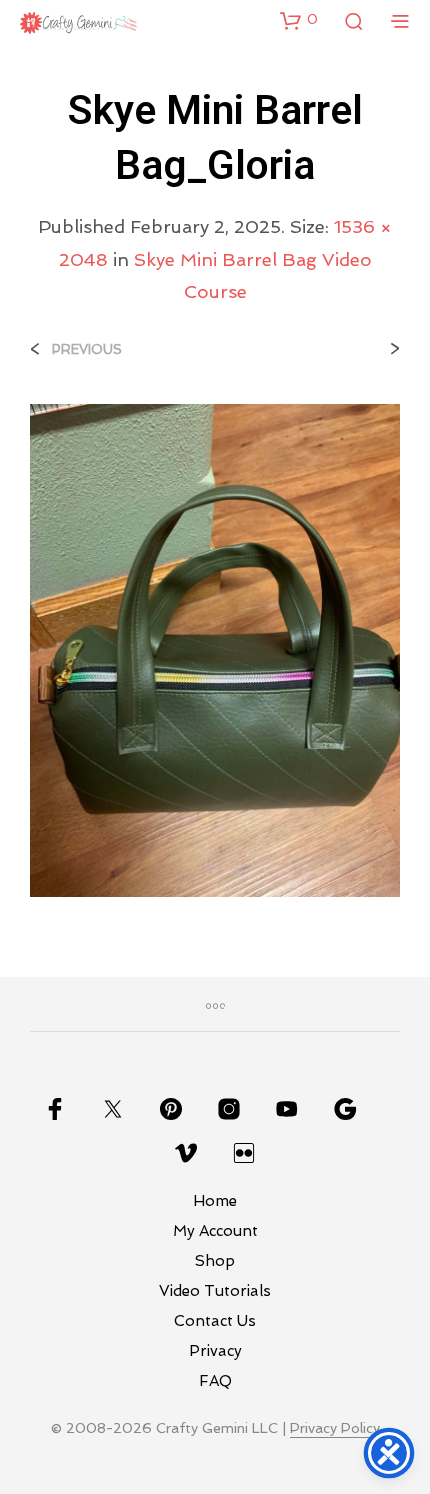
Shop (215, 1261)
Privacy (215, 1351)
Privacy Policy (335, 1428)
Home (215, 1201)
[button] (299, 20)
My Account (215, 1231)
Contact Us (215, 1321)
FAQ (215, 1381)
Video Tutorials (215, 1291)
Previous (87, 349)
